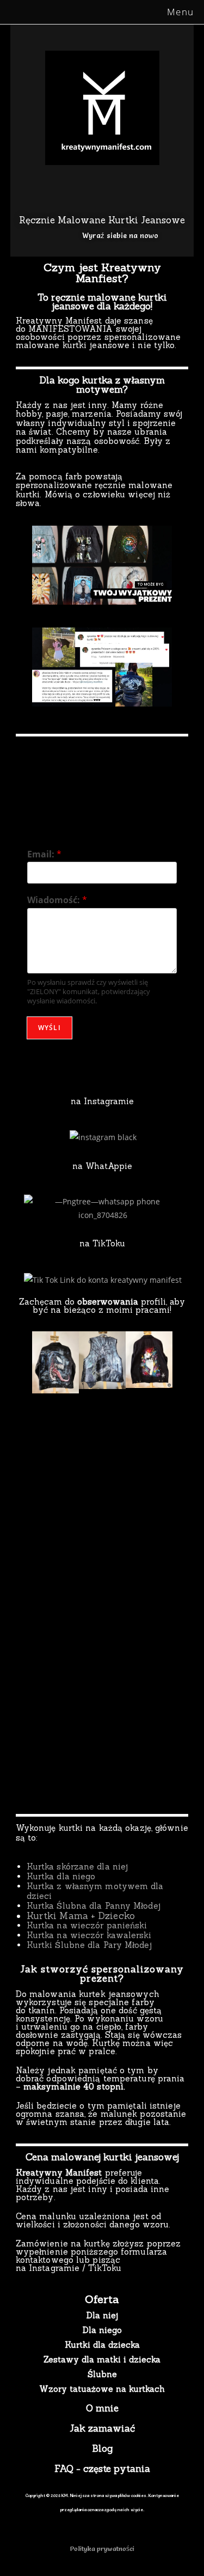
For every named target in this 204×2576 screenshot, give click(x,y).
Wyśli (50, 1028)
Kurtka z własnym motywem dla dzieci (95, 1891)
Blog (102, 2449)
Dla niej (102, 2315)
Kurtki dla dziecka (102, 2345)
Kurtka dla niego (61, 1876)
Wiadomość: (57, 900)
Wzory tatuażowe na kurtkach (102, 2389)
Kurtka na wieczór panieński (87, 1925)
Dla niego (102, 2330)
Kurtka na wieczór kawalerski (89, 1935)
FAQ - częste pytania (102, 2469)
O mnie (102, 2408)
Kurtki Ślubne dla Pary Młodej (89, 1945)
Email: (44, 854)
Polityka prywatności (102, 2548)
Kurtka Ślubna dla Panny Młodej (94, 1906)
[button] (23, 565)
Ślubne (102, 2374)
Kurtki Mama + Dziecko (81, 1916)
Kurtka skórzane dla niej (77, 1866)
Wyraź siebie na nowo (120, 235)
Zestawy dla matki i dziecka (102, 2359)
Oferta (102, 2299)
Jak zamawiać (102, 2428)
